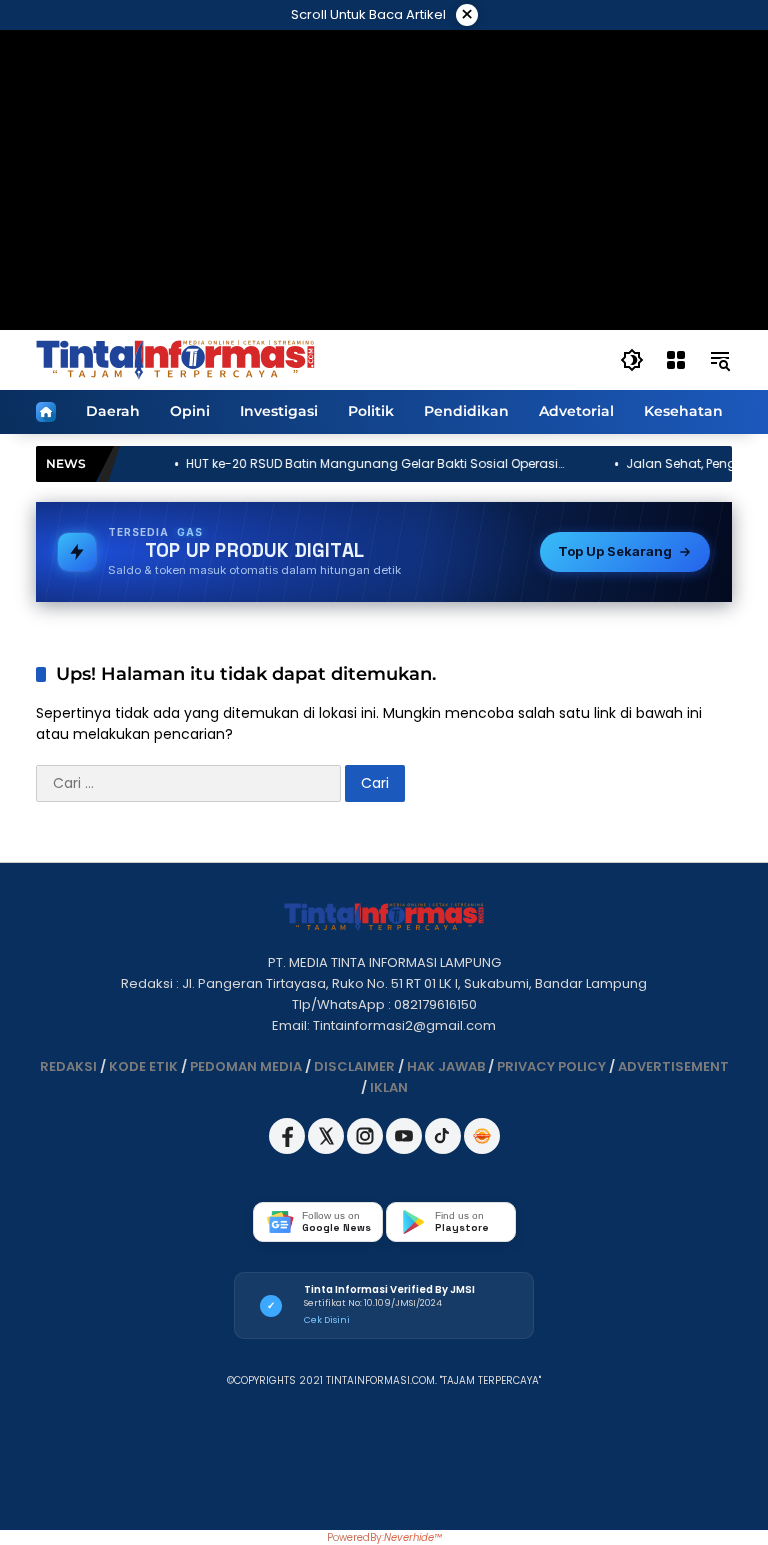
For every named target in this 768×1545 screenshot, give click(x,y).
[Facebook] (288, 1149)
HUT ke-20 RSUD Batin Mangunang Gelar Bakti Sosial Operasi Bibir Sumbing (330, 464)
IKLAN (389, 1087)
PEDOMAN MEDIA (246, 1066)
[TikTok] (444, 1149)
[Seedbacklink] (482, 1136)
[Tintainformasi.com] (175, 359)
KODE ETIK (143, 1066)
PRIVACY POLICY (551, 1066)
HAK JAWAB (446, 1066)
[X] (327, 1149)
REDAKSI (68, 1066)
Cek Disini (327, 1320)
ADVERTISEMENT (673, 1066)
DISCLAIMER (354, 1066)
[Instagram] (366, 1149)
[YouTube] (405, 1149)
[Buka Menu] (676, 360)
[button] (632, 360)
